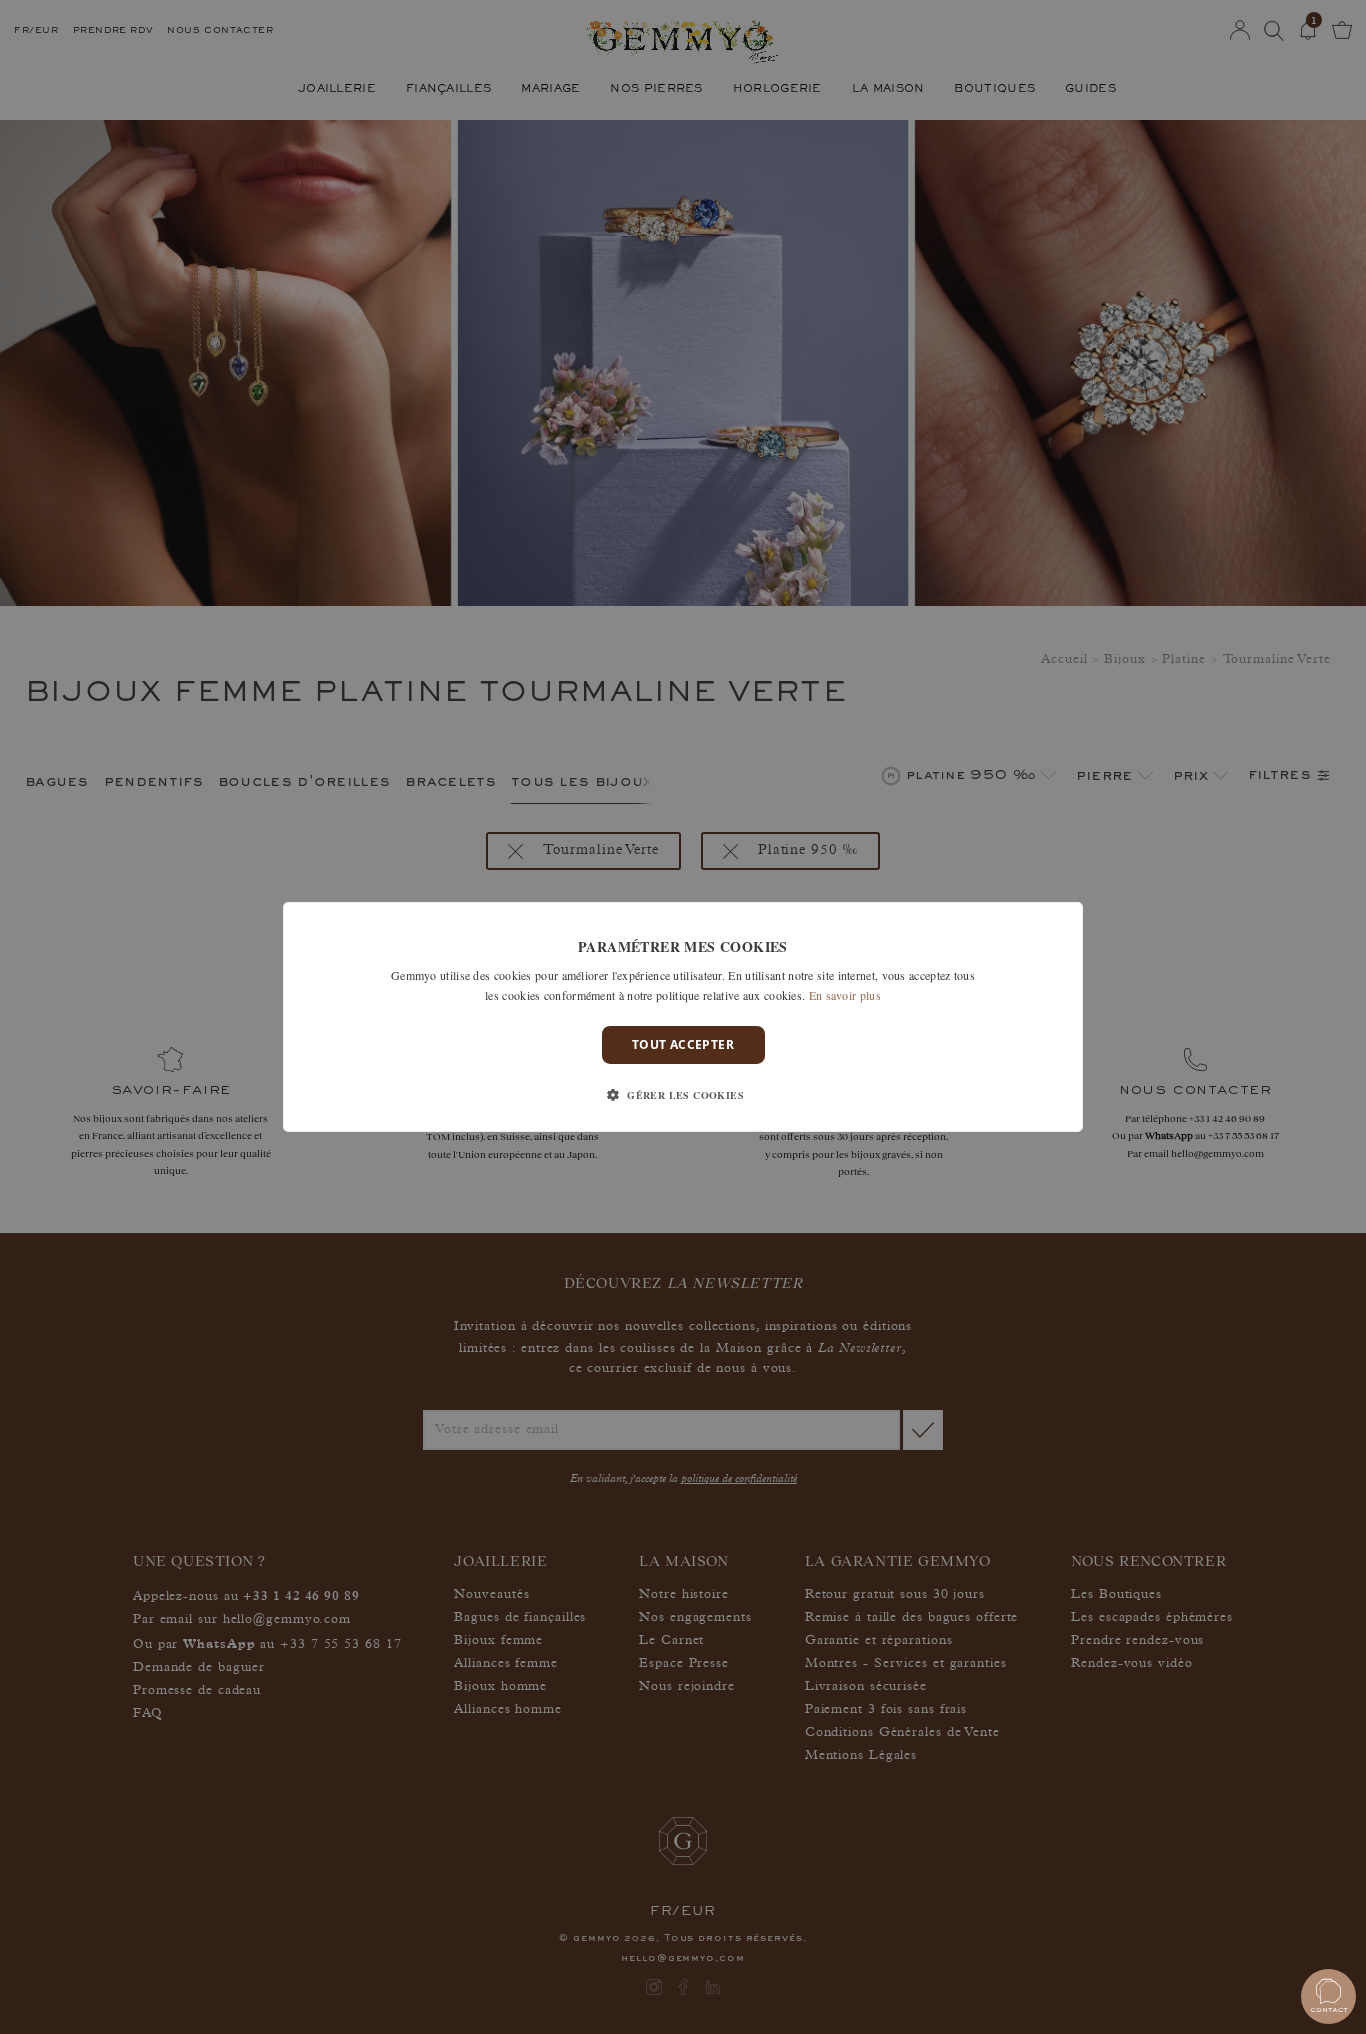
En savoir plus (845, 995)
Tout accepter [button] (683, 1044)
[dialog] (683, 1017)
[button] (683, 1095)
